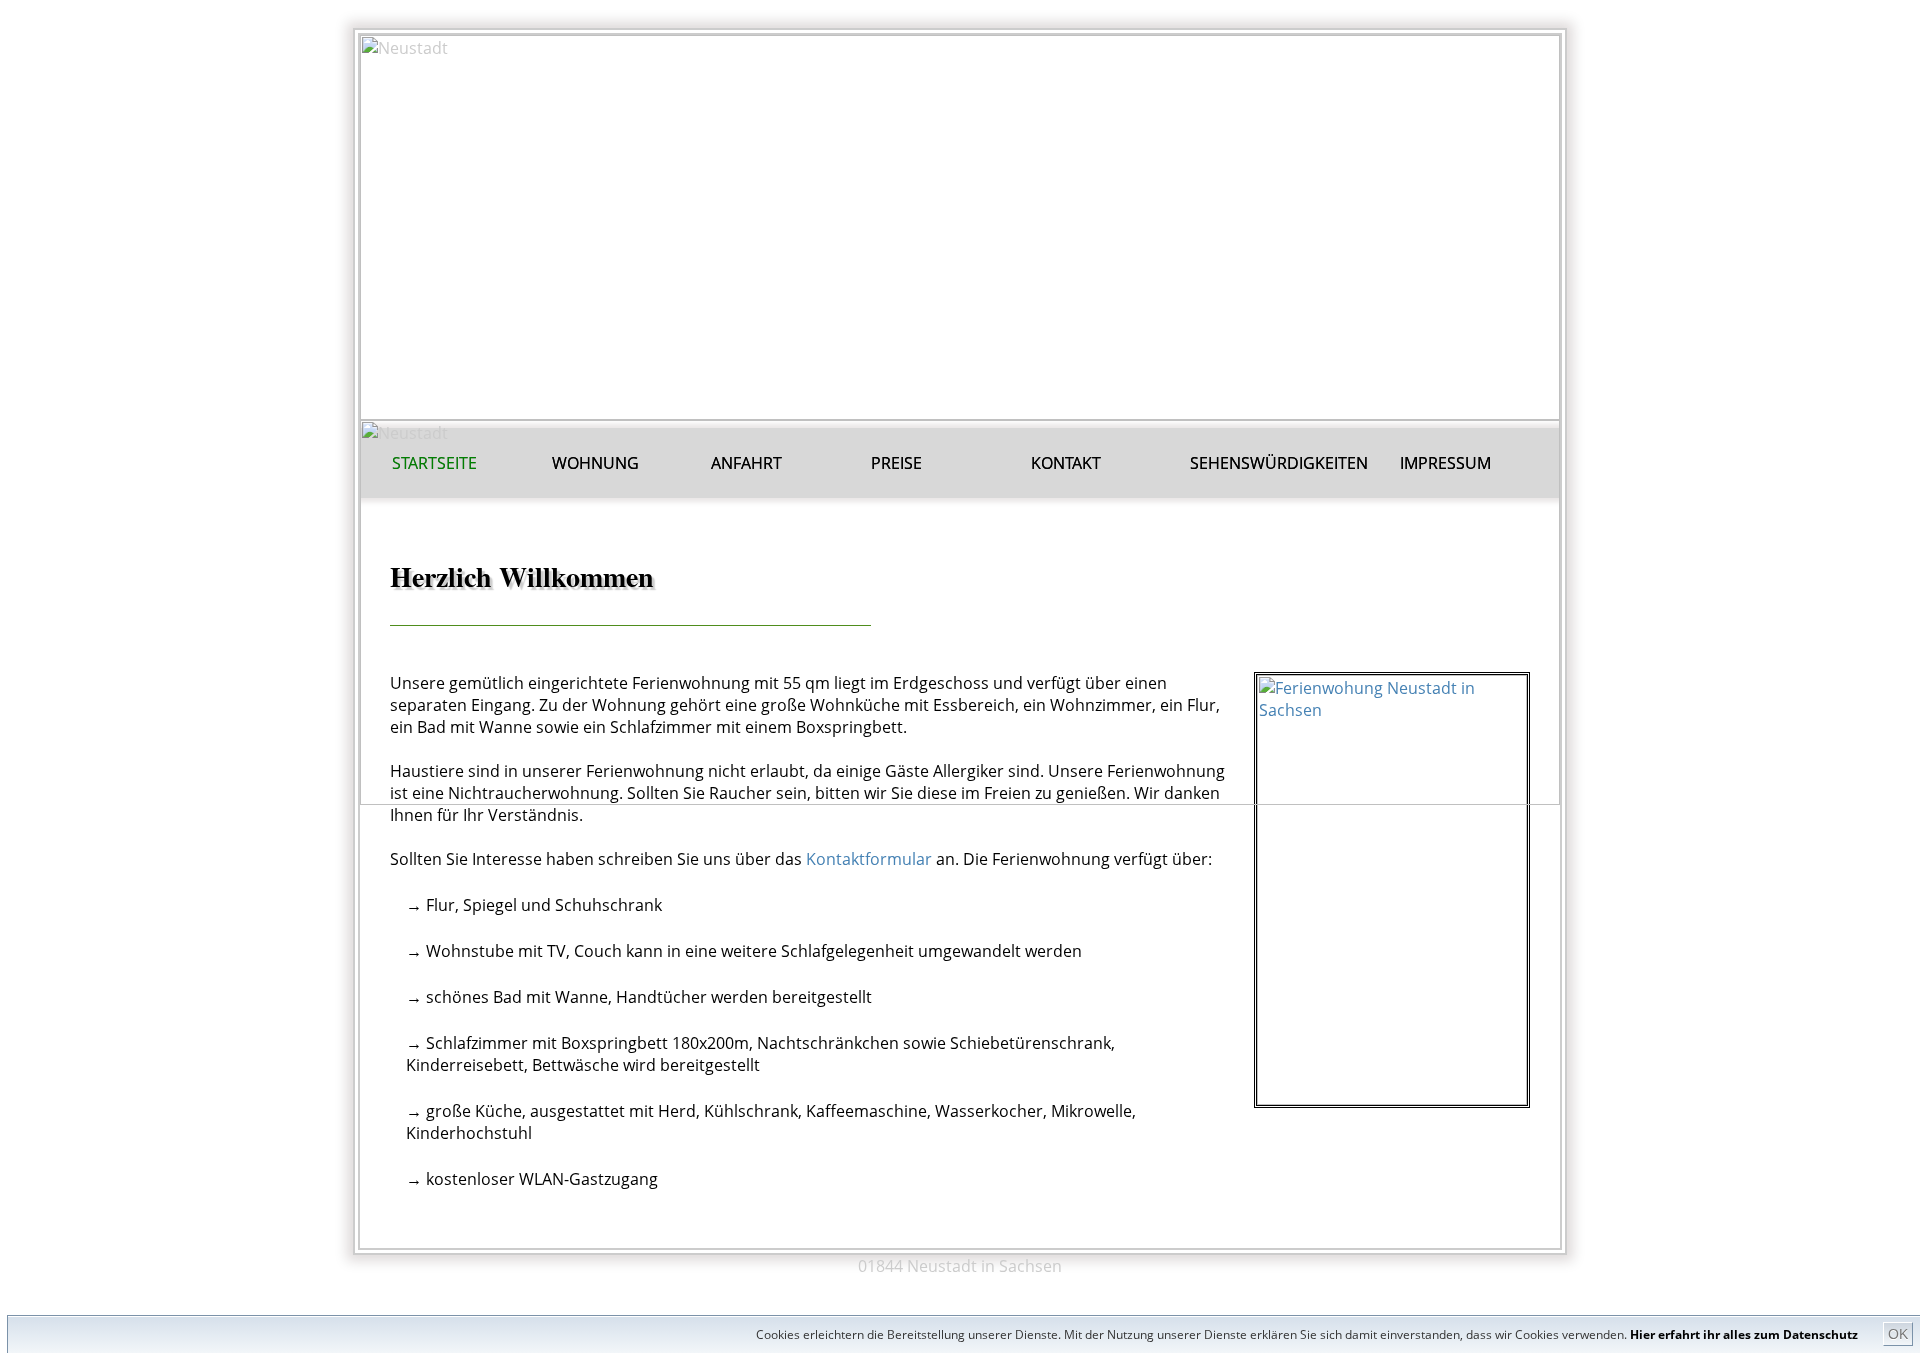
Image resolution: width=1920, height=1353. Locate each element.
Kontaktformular (869, 859)
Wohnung (595, 463)
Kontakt (1066, 463)
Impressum (1445, 463)
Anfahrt (746, 463)
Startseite (434, 463)
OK (1898, 1334)
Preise (896, 463)
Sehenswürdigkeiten (1279, 463)
